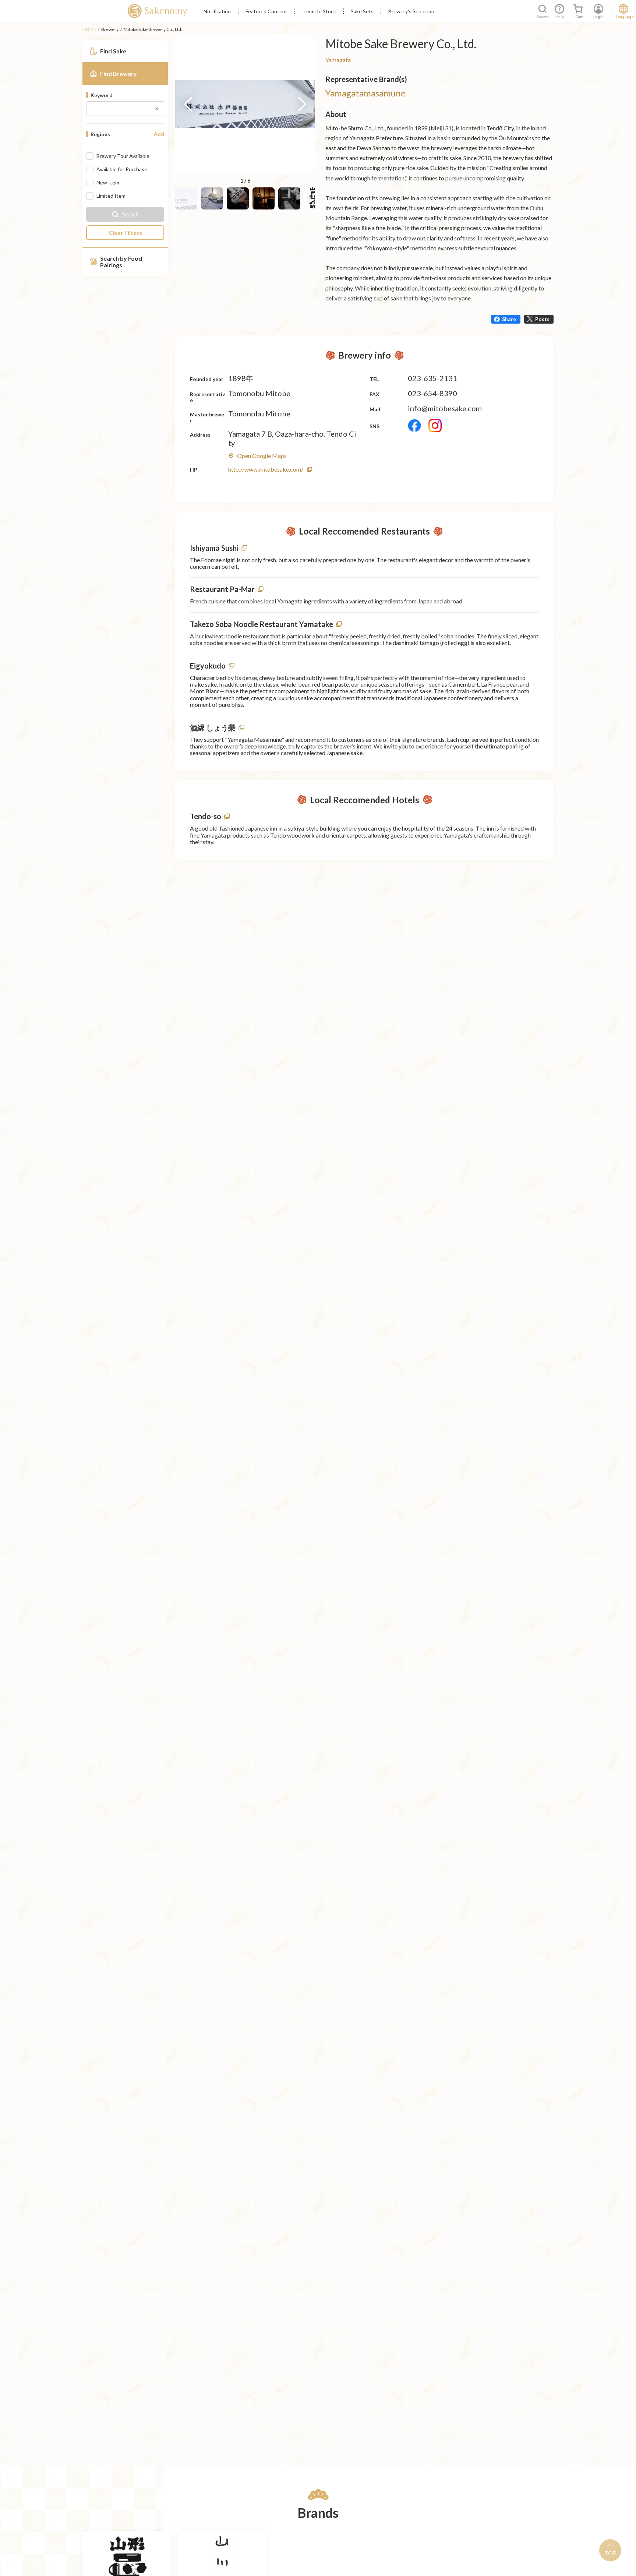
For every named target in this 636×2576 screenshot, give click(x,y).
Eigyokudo (208, 666)
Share (509, 319)
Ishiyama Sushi (214, 548)
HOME (89, 29)
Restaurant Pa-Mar (222, 589)
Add (159, 134)
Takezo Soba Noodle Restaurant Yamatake (262, 624)
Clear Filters (125, 232)
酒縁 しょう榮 (213, 727)
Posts (542, 319)
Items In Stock (319, 11)
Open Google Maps (262, 456)
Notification (217, 11)
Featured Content (266, 11)
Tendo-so (206, 816)
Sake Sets (362, 11)
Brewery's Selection (411, 11)
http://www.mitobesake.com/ (266, 469)
